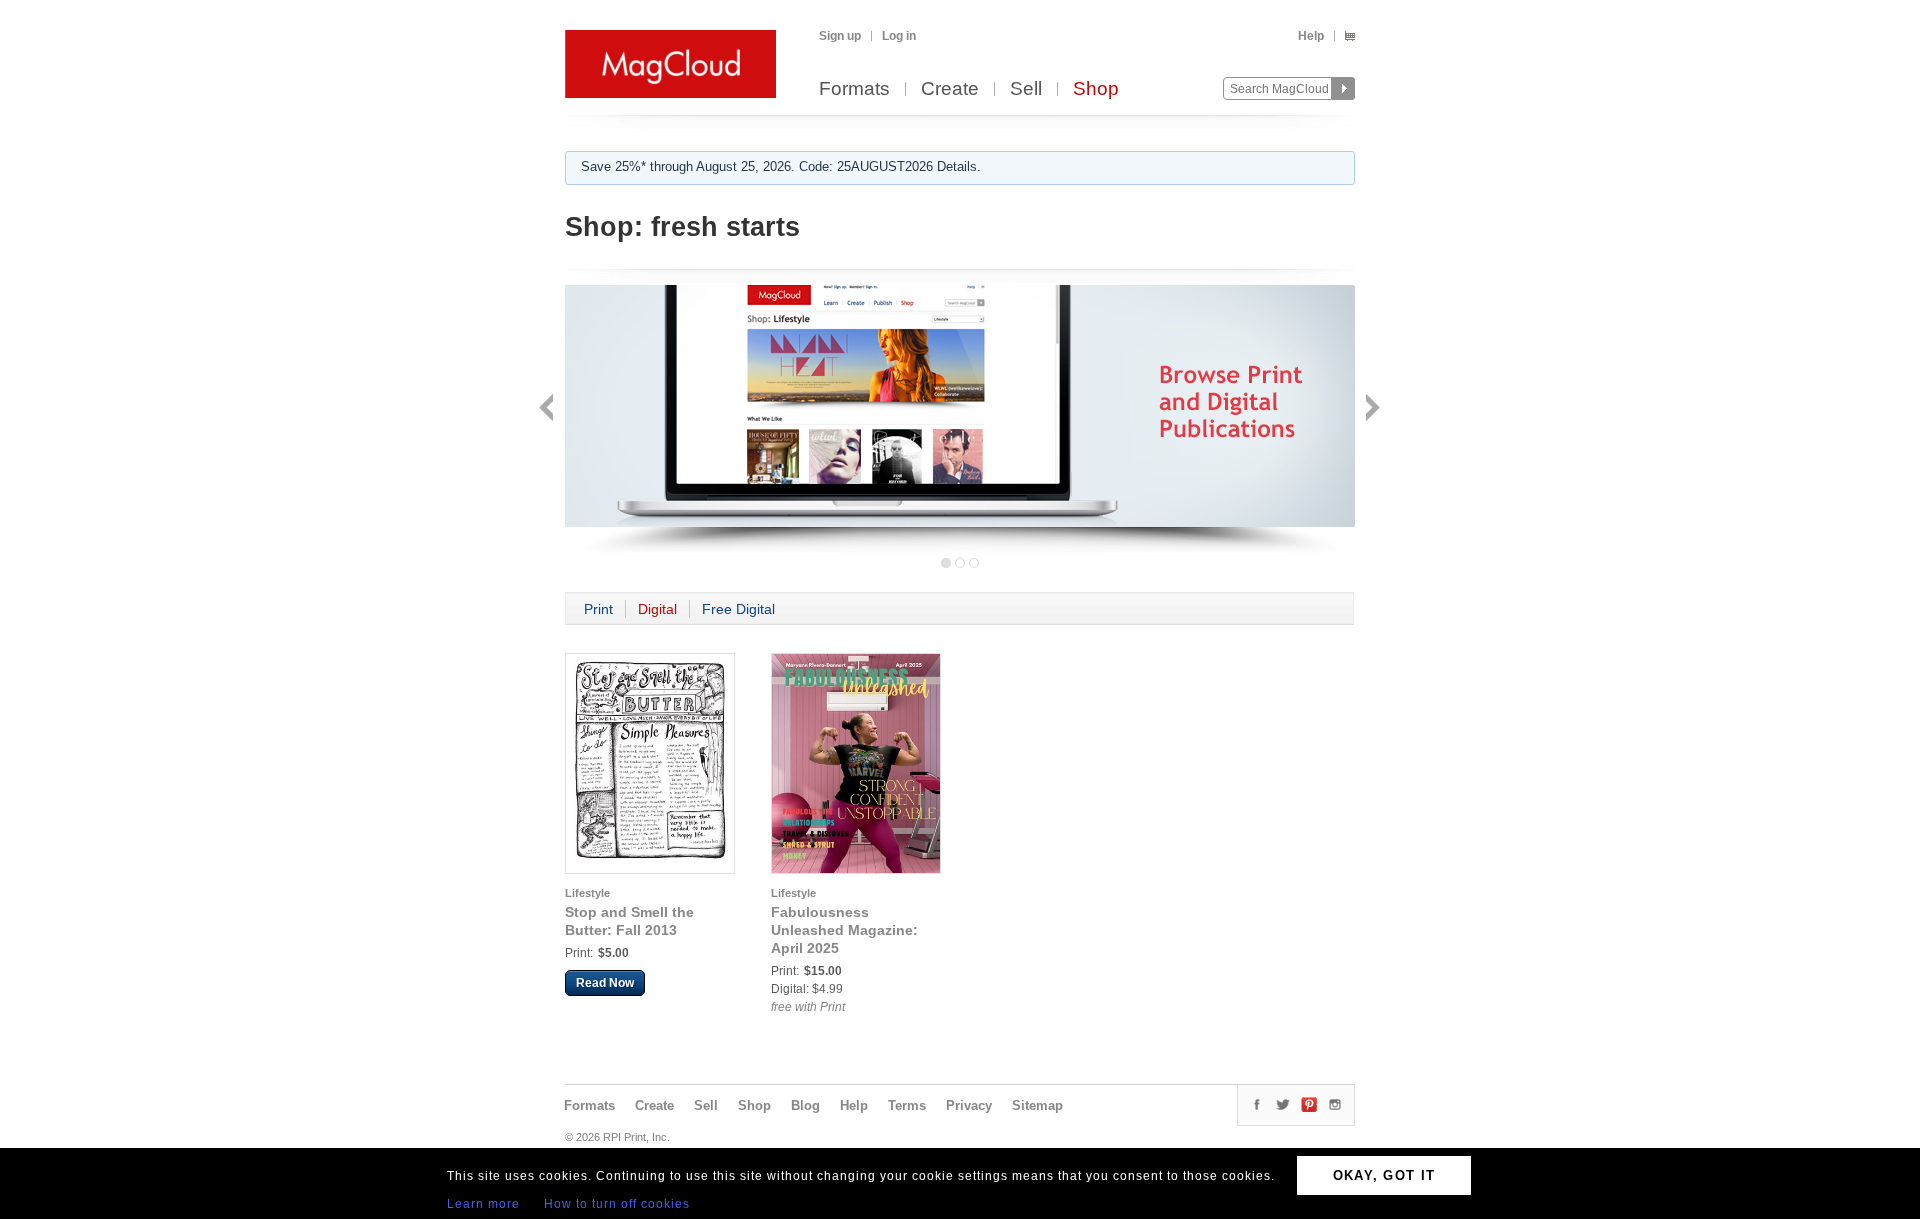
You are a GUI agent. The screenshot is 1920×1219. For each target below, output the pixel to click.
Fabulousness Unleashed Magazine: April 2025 (844, 930)
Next (1370, 409)
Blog (805, 1105)
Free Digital (738, 609)
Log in (899, 36)
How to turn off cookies (617, 1204)
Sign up (840, 36)
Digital (657, 609)
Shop (1096, 89)
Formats (854, 89)
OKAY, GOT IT (1384, 1175)
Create (950, 89)
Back (548, 409)
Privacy (969, 1105)
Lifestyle (587, 893)
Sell (1026, 89)
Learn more (483, 1204)
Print (598, 609)
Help (1311, 36)
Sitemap (1037, 1105)
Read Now (605, 983)
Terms (907, 1105)
